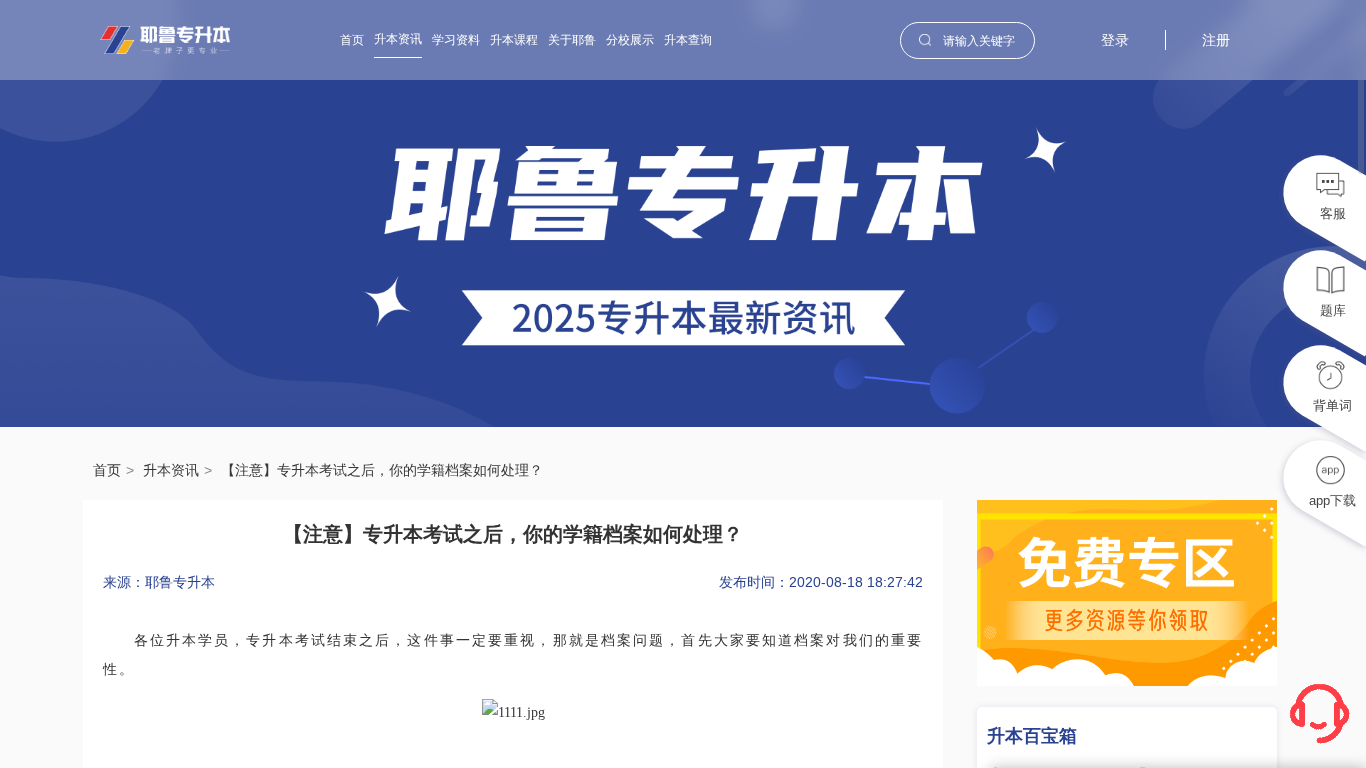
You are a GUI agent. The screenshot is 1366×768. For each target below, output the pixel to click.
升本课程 (514, 40)
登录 (1115, 40)
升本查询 (688, 40)
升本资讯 (398, 39)
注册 (1216, 40)
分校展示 (630, 40)
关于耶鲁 (572, 40)
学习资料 (456, 40)
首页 (352, 40)
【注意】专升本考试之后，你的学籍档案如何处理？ (382, 470)
